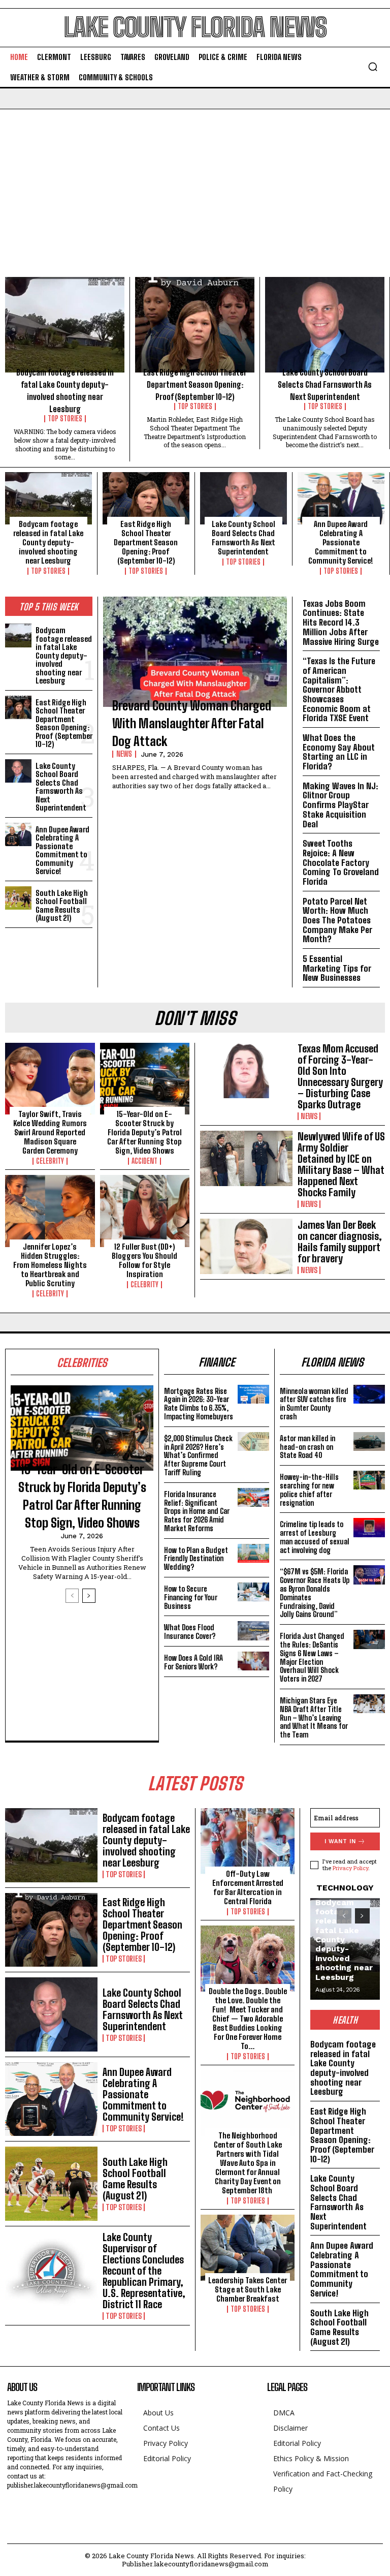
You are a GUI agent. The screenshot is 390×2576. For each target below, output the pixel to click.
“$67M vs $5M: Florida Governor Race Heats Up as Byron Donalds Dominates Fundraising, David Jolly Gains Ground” (315, 1593)
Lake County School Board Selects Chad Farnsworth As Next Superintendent (325, 384)
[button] (373, 67)
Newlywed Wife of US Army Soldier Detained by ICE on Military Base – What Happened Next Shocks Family (341, 1164)
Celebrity (50, 1161)
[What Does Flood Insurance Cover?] (253, 1631)
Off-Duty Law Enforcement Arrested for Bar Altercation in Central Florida (248, 1887)
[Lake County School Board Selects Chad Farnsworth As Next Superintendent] (325, 325)
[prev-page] (72, 1596)
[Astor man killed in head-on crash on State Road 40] (369, 1441)
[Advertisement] (195, 185)
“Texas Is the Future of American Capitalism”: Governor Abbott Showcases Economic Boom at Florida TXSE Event (339, 689)
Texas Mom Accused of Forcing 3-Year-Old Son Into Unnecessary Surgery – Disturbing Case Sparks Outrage (340, 1076)
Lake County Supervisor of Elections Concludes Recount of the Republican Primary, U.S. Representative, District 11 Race (144, 2271)
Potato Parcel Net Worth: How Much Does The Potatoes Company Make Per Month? (337, 920)
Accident (144, 1161)
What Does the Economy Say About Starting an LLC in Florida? (339, 752)
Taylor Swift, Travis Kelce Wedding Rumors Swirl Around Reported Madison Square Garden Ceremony (50, 1132)
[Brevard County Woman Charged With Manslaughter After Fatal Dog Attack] (195, 652)
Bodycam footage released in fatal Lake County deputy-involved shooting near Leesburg (48, 542)
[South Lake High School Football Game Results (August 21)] (18, 898)
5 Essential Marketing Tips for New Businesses (337, 968)
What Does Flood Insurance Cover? (190, 1632)
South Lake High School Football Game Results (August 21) (62, 906)
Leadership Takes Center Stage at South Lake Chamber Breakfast (248, 2289)
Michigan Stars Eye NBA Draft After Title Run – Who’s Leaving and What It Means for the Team (314, 1718)
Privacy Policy (350, 1868)
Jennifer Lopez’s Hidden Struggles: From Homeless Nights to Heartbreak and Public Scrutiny (50, 1265)
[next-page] (89, 1596)
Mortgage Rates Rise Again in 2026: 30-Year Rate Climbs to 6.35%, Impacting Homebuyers (199, 1404)
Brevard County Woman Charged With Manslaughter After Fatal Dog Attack (192, 723)
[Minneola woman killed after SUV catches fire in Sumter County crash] (369, 1394)
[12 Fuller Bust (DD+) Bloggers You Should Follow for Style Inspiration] (145, 1211)
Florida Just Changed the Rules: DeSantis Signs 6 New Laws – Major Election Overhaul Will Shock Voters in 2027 (312, 1657)
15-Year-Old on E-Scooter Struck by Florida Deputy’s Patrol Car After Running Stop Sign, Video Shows (144, 1132)
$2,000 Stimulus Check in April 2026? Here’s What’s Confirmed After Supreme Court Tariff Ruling (198, 1455)
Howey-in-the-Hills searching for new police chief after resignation (309, 1490)
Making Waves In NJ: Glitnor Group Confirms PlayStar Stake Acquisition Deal (340, 805)
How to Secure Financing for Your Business (191, 1597)
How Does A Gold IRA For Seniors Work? (193, 1662)
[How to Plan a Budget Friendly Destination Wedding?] (253, 1553)
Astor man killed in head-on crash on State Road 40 (307, 1447)
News (124, 754)
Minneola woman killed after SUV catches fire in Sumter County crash (314, 1404)
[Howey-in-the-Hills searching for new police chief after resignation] (369, 1480)
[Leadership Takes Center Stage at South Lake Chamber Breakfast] (248, 2248)
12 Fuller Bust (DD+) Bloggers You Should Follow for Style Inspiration (144, 1260)
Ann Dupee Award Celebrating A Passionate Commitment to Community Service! (341, 542)
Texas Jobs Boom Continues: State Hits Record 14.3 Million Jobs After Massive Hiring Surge (341, 623)
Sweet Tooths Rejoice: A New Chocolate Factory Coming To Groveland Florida (341, 862)
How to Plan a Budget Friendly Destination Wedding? (196, 1559)
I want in (340, 1841)
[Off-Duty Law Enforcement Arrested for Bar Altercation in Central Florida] (248, 1841)
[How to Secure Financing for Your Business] (253, 1592)
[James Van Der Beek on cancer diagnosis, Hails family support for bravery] (246, 1246)
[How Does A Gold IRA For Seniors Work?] (253, 1661)
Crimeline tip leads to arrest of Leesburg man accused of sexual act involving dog (315, 1537)
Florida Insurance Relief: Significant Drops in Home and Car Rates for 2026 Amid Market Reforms (197, 1511)
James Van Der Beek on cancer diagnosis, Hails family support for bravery (340, 1242)
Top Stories (65, 419)
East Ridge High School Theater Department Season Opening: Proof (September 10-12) (195, 384)
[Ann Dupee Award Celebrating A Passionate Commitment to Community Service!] (341, 498)
